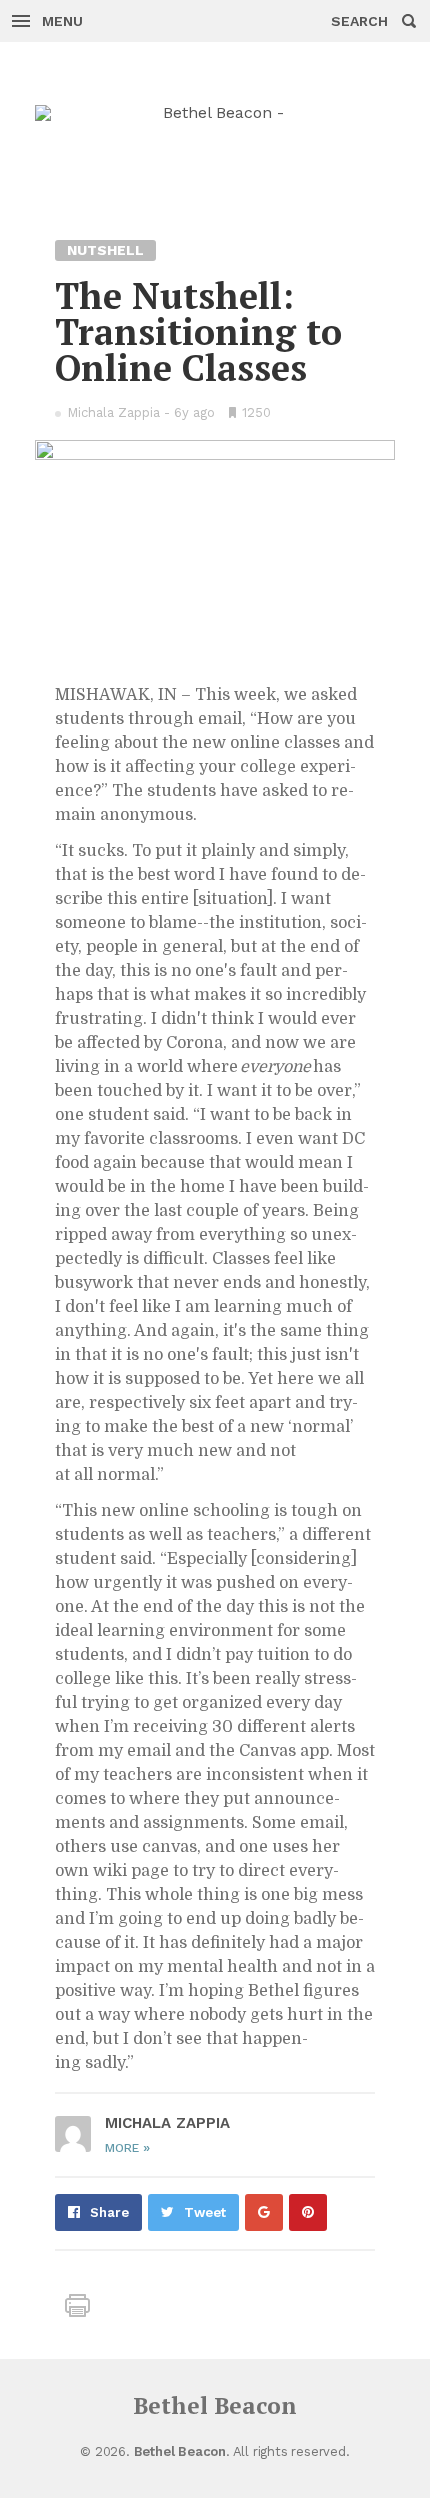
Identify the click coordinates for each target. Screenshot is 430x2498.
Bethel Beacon (215, 2405)
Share (109, 2212)
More (127, 2148)
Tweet (205, 2212)
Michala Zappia (113, 412)
